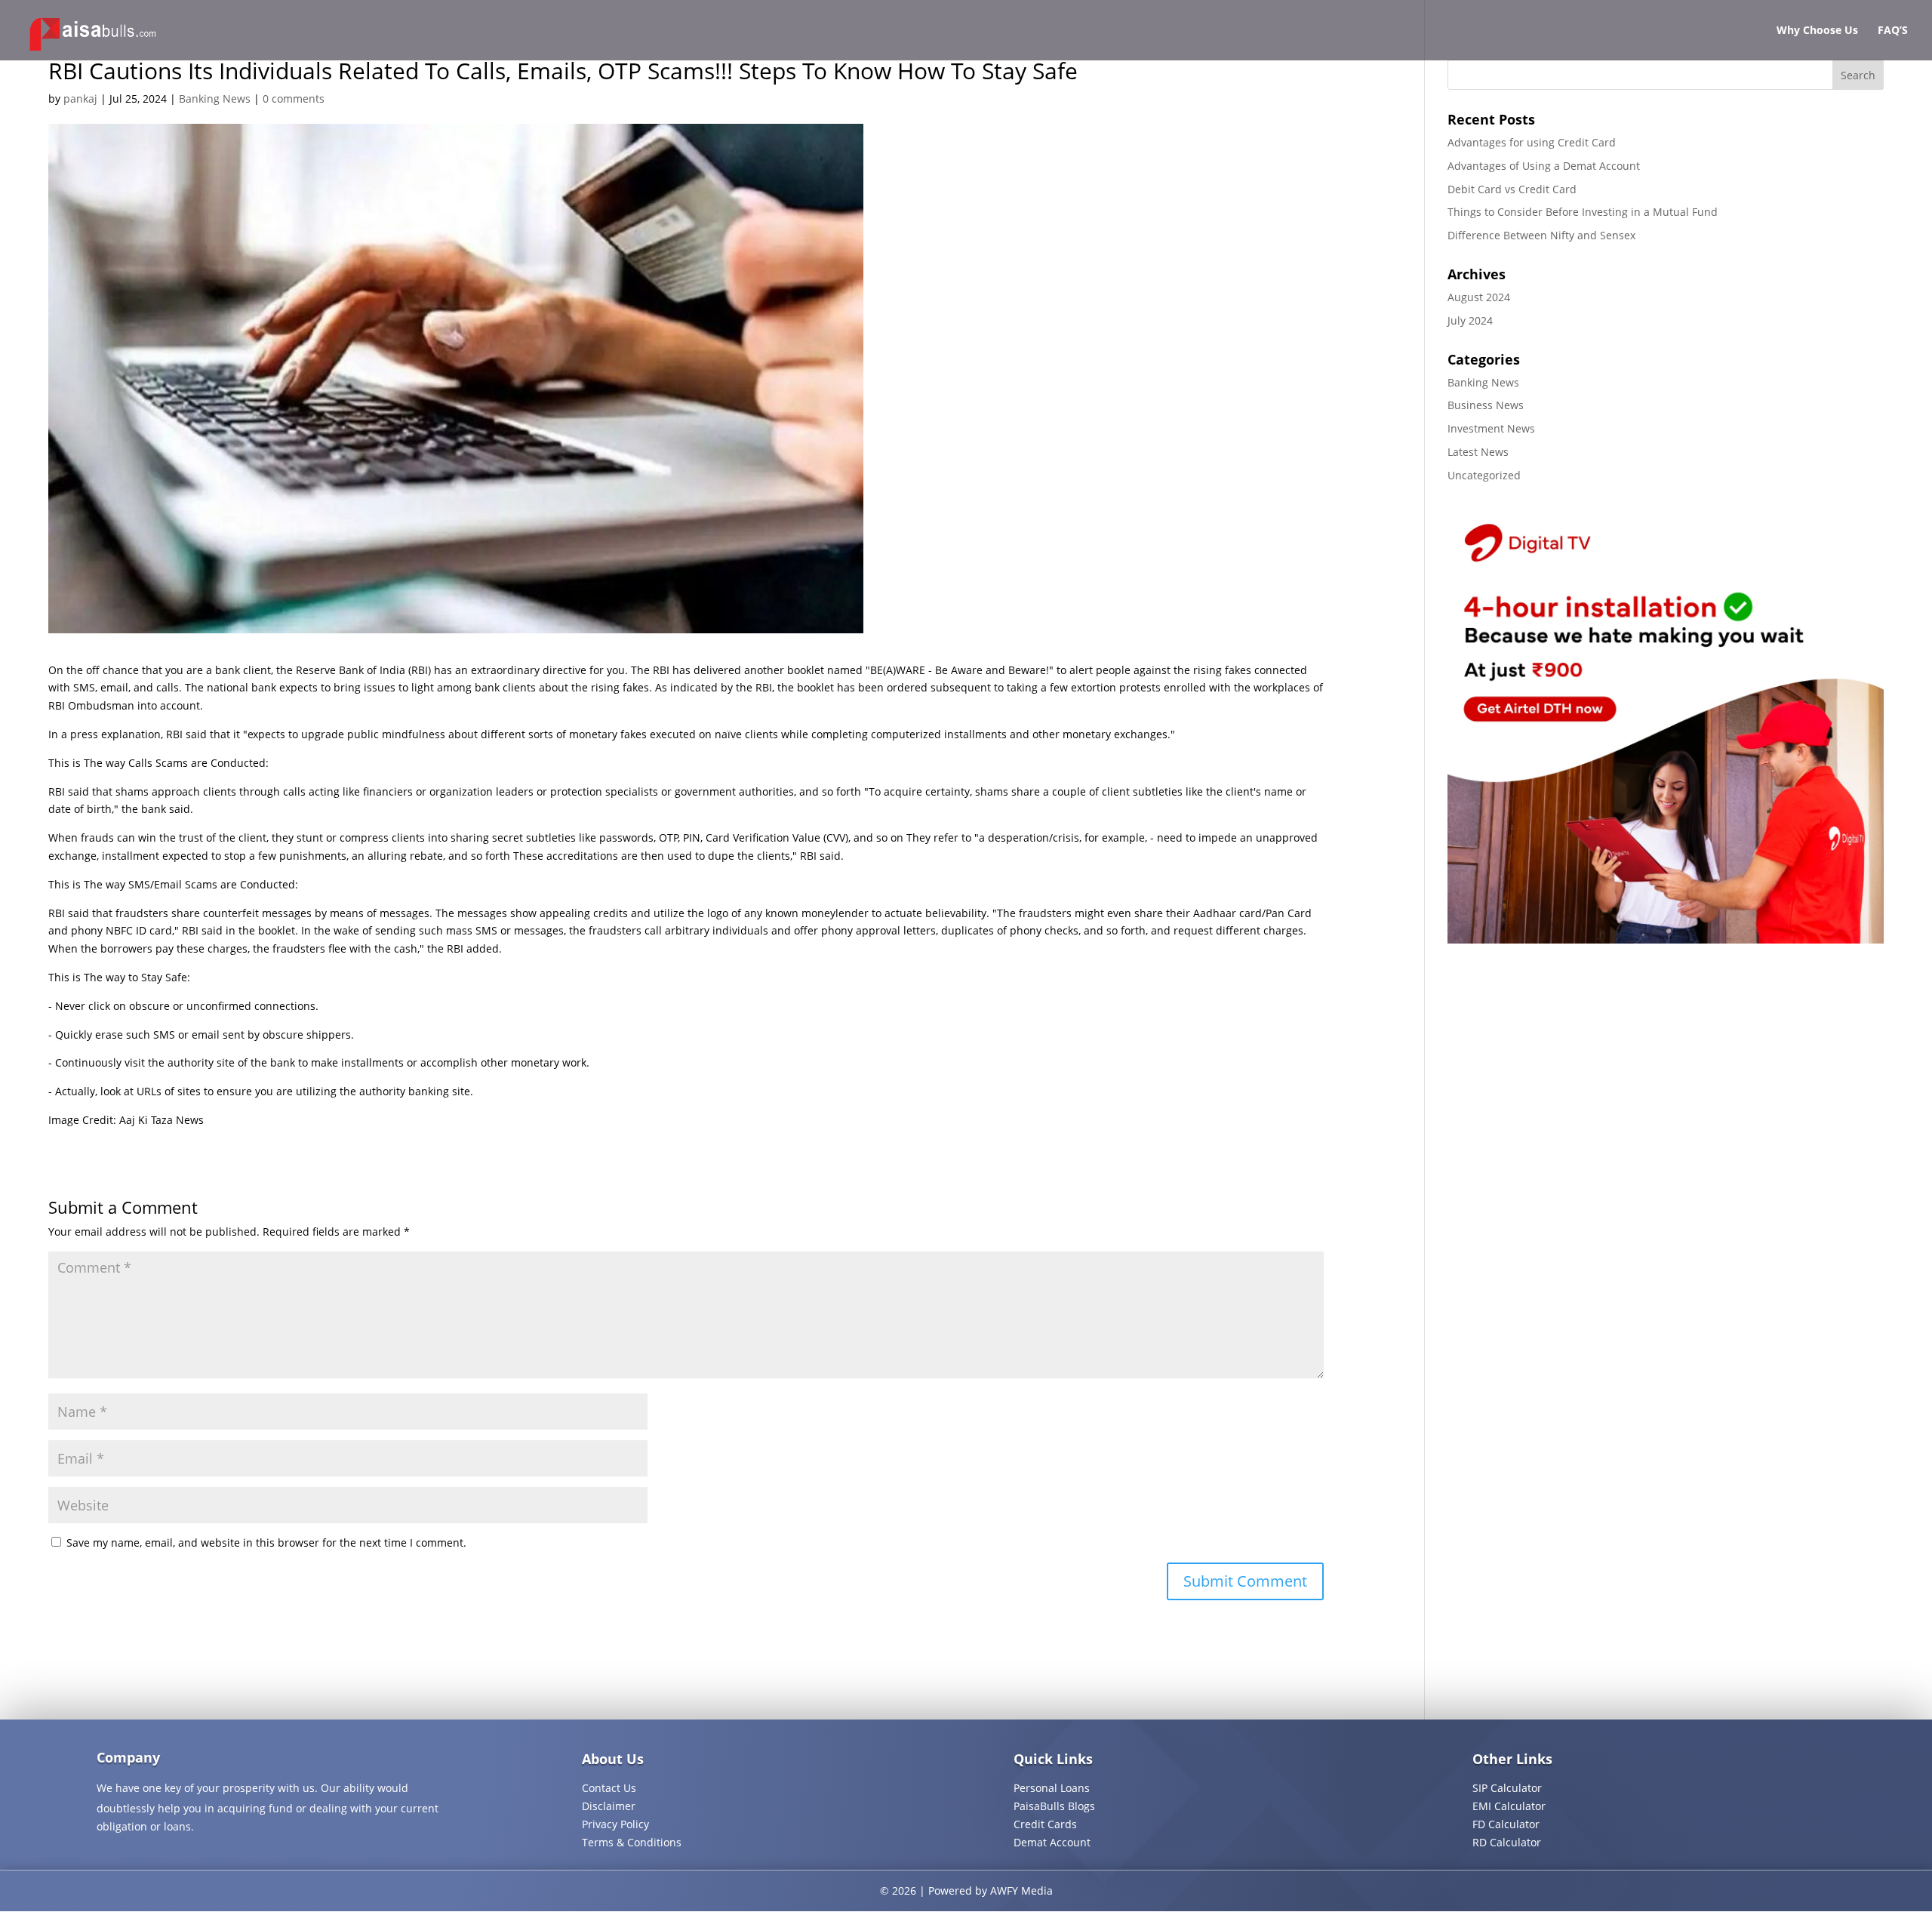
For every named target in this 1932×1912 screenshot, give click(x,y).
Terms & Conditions (632, 1842)
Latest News (1478, 452)
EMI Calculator (1509, 1806)
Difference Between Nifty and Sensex (1541, 235)
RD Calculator (1507, 1842)
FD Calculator (1506, 1824)
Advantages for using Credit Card (1532, 142)
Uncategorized (1484, 475)
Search (1858, 75)
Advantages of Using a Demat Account (1544, 166)
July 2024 (1470, 320)
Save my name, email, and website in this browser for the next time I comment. (266, 1543)
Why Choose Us (1817, 31)
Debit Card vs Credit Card (1512, 189)
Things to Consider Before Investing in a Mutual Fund (1583, 212)
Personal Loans (1052, 1788)
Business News (1486, 405)
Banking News (215, 99)
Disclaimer (609, 1806)
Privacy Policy (615, 1824)
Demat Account (1052, 1842)
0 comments (294, 99)
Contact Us (609, 1788)
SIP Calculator (1507, 1788)
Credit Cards (1045, 1824)
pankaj (80, 99)
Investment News (1491, 428)
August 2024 (1479, 297)
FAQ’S (1893, 31)
